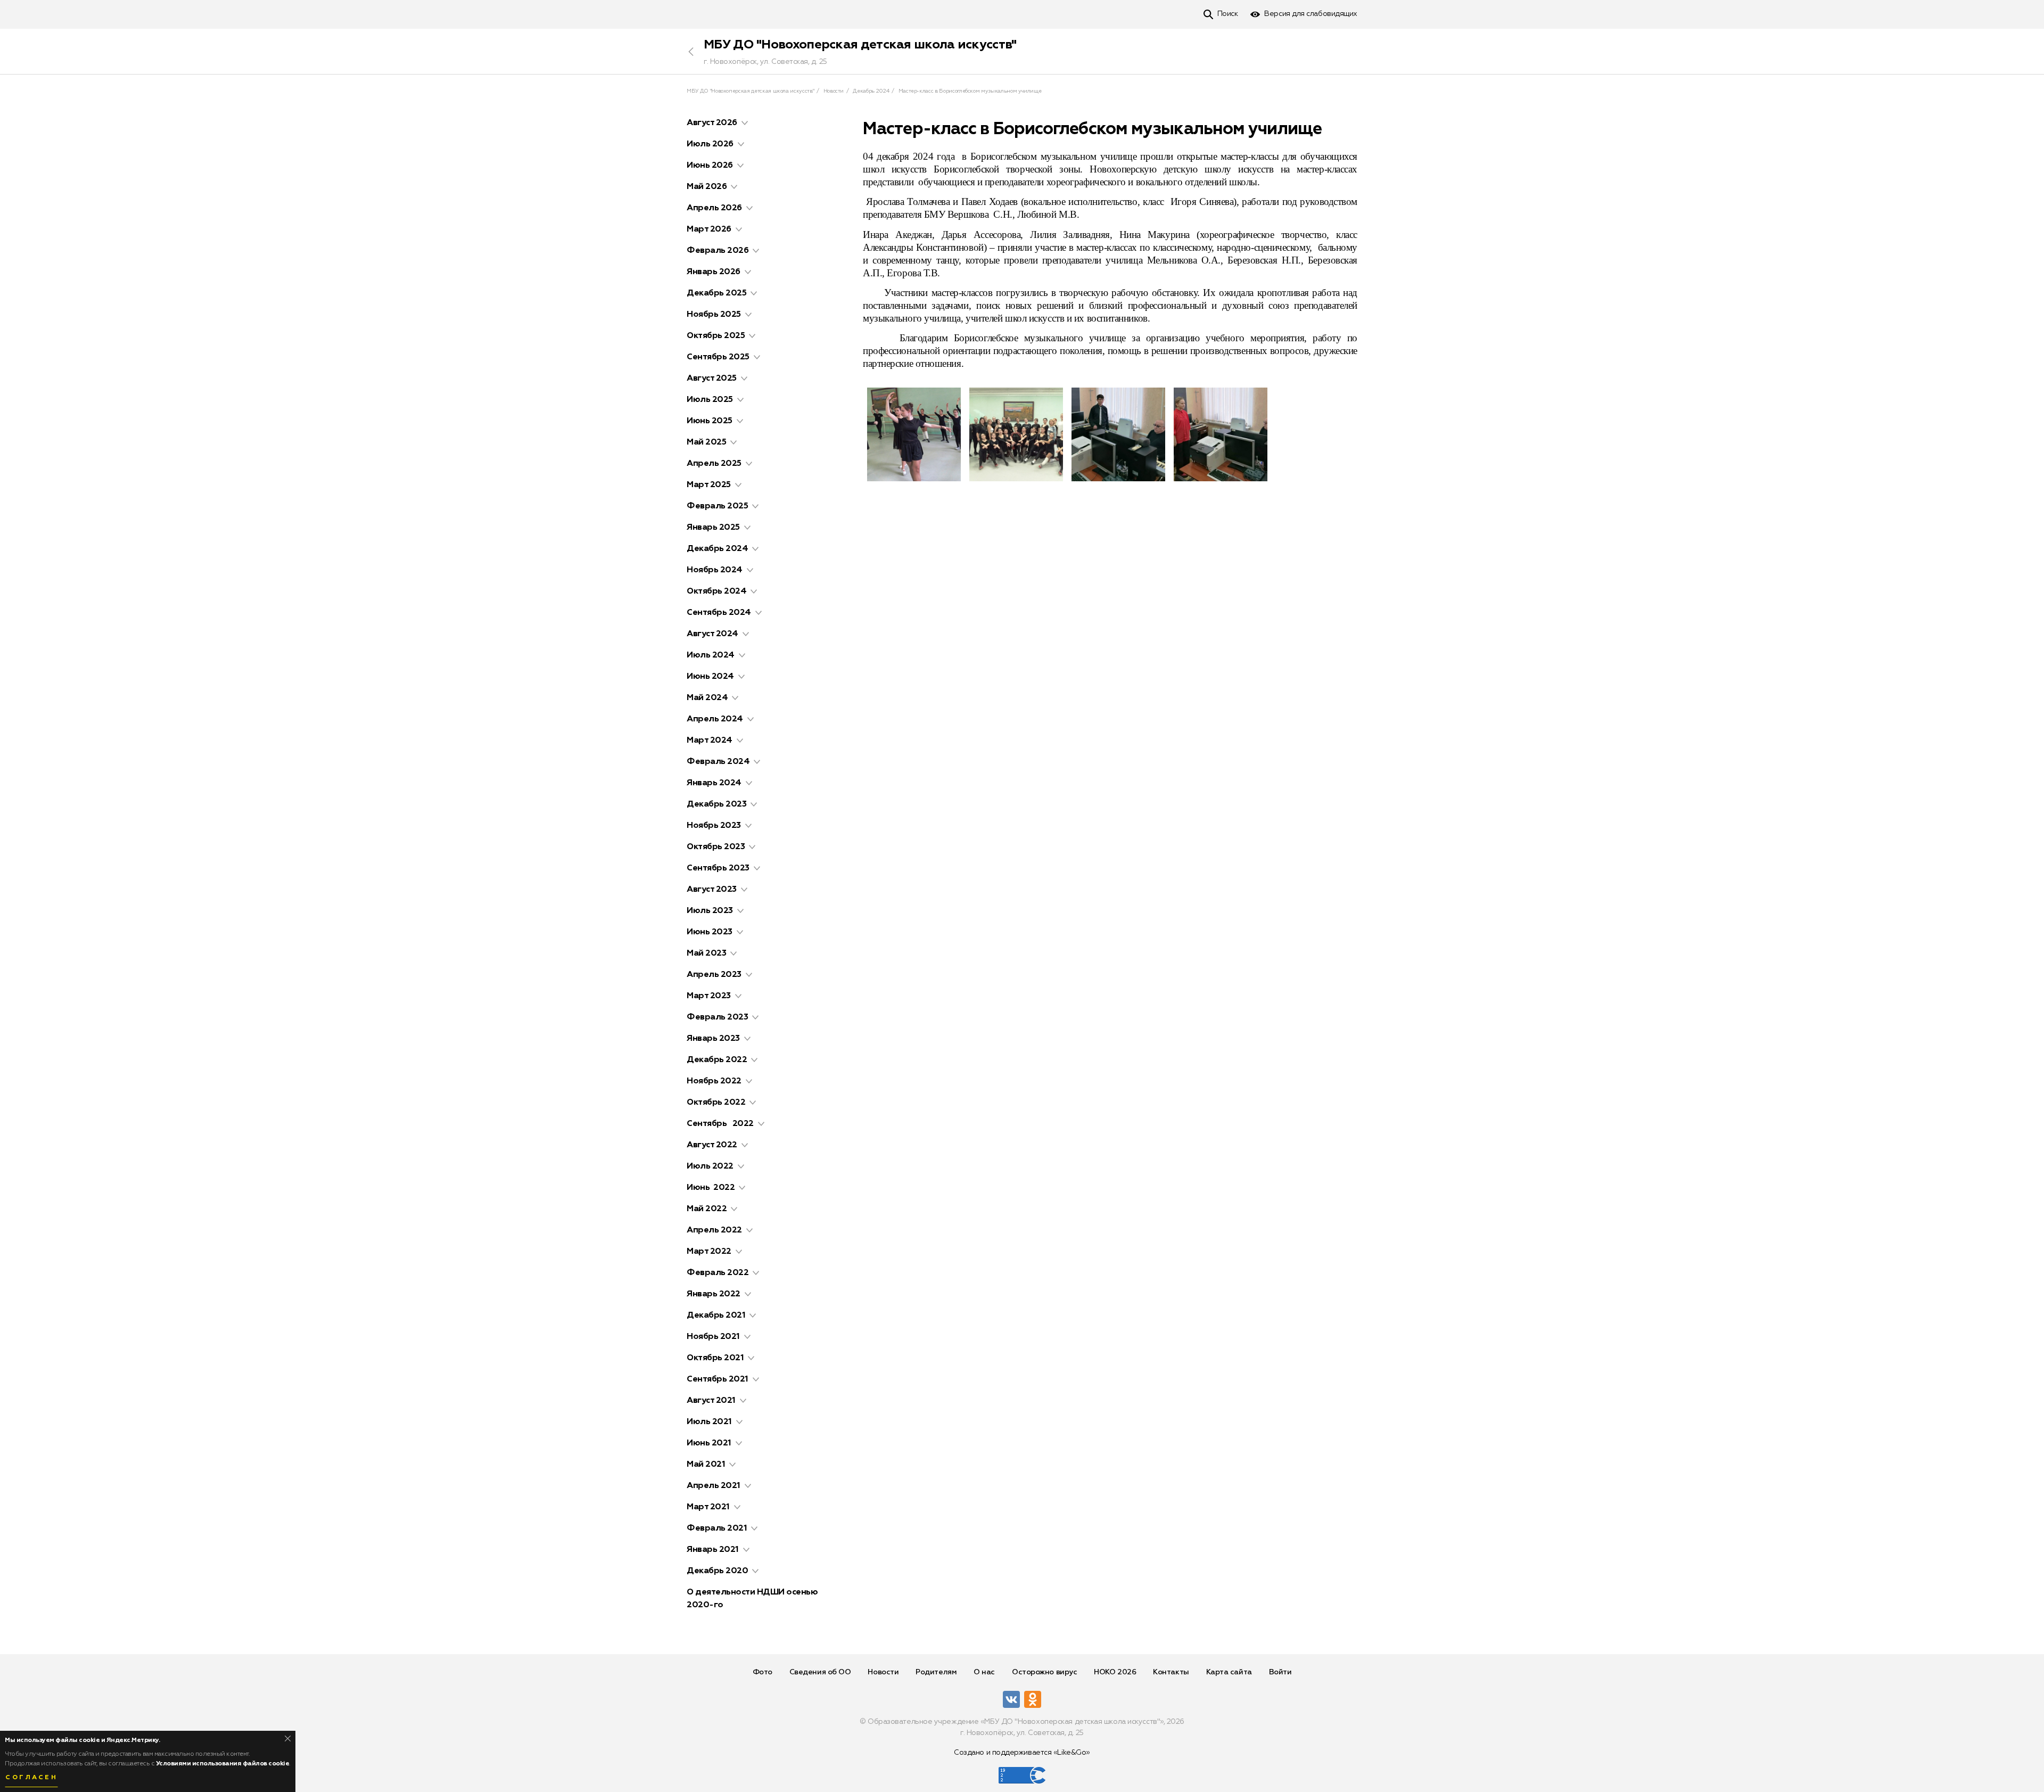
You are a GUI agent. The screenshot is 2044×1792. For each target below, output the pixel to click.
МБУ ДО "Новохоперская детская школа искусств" (860, 45)
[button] (745, 123)
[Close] (288, 1738)
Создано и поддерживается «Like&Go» (1022, 1753)
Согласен (31, 1778)
